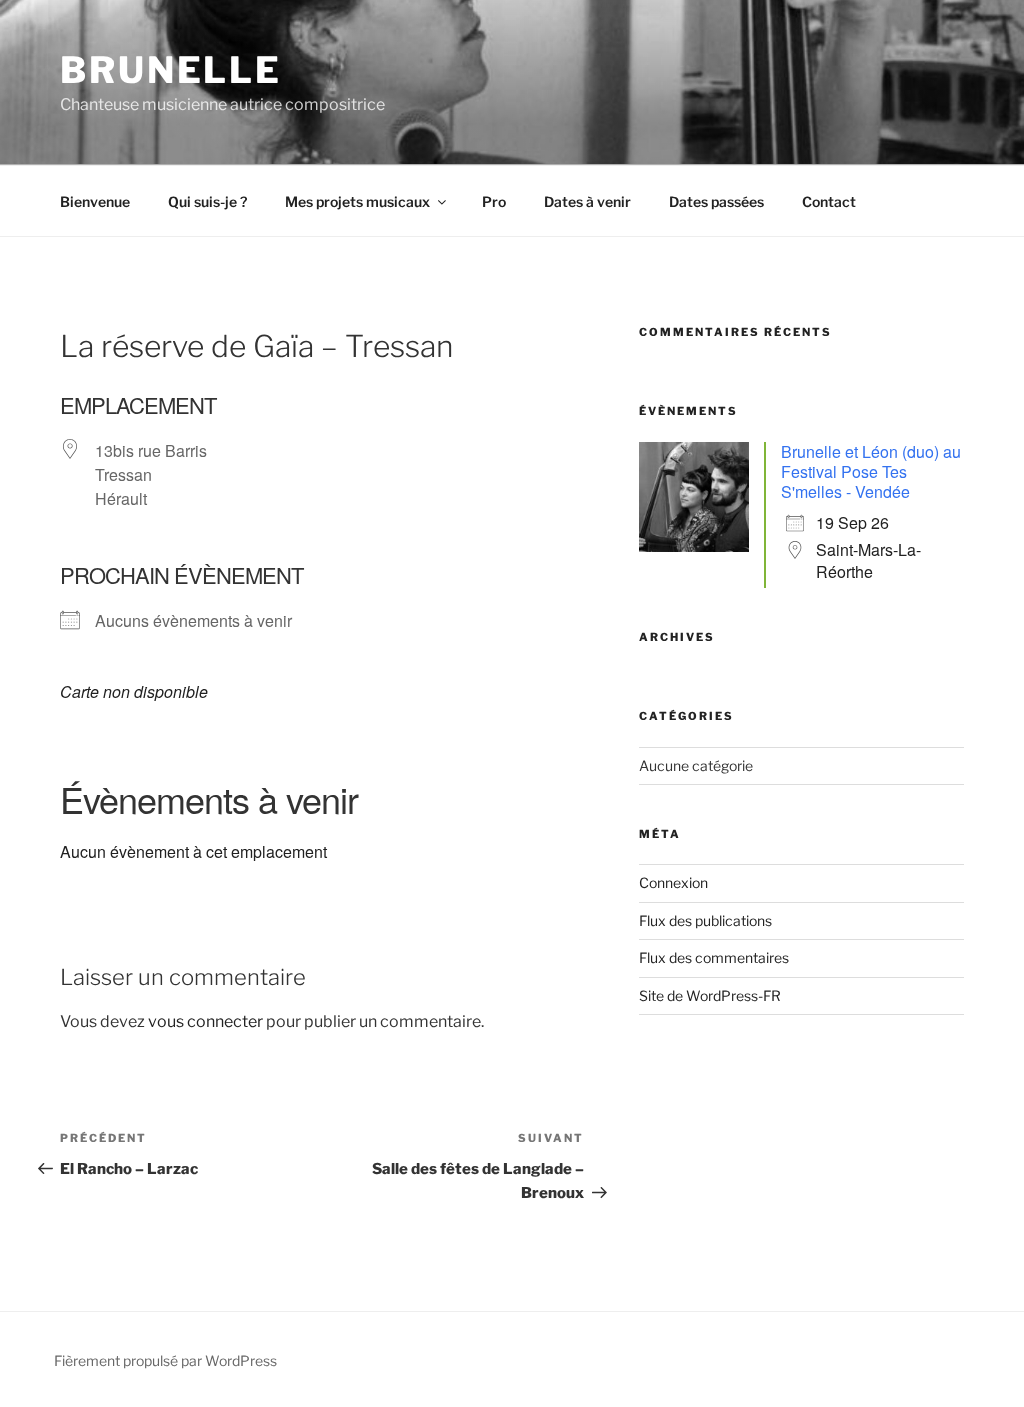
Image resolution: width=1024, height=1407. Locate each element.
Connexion (673, 882)
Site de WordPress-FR (710, 995)
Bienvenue (95, 201)
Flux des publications (705, 920)
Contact (829, 201)
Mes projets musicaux (357, 201)
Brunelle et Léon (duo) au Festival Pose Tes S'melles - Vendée (871, 471)
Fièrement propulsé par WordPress (165, 1360)
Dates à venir (587, 201)
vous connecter (205, 1021)
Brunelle (171, 70)
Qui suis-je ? (207, 201)
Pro (494, 201)
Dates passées (716, 201)
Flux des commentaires (714, 957)
